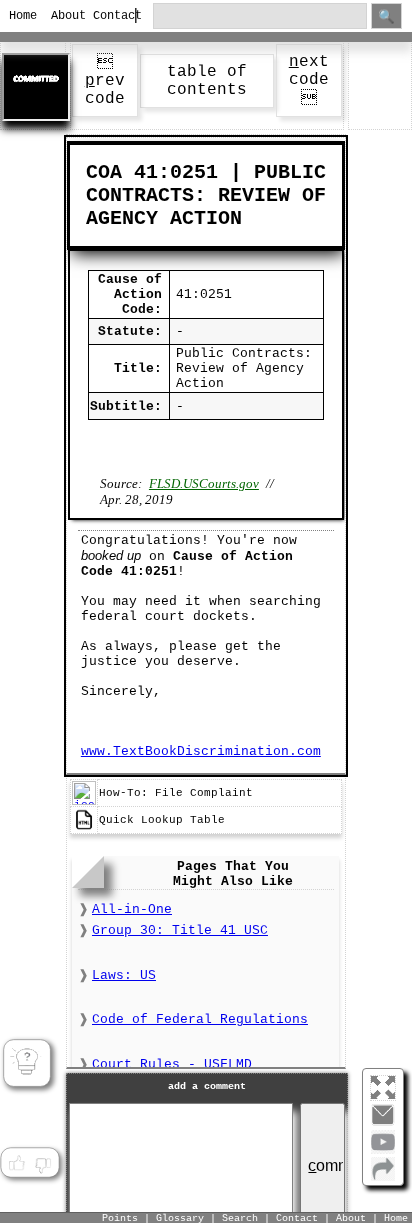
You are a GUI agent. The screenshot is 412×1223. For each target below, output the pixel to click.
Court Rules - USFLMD (172, 1064)
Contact (105, 16)
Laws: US (124, 975)
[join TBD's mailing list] (383, 1177)
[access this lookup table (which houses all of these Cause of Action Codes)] (84, 829)
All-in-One (132, 909)
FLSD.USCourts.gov (204, 483)
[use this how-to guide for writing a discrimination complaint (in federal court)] (84, 802)
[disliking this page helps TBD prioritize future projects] (43, 1164)
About (63, 16)
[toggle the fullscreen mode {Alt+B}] (383, 1086)
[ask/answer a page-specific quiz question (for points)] (27, 1063)
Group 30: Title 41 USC (180, 930)
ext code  (309, 80)
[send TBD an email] (383, 1123)
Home (21, 16)
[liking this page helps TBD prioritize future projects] (16, 1164)
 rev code (105, 81)
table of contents (207, 81)
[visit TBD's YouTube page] (383, 1150)
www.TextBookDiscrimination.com (201, 751)
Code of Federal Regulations (200, 1019)
